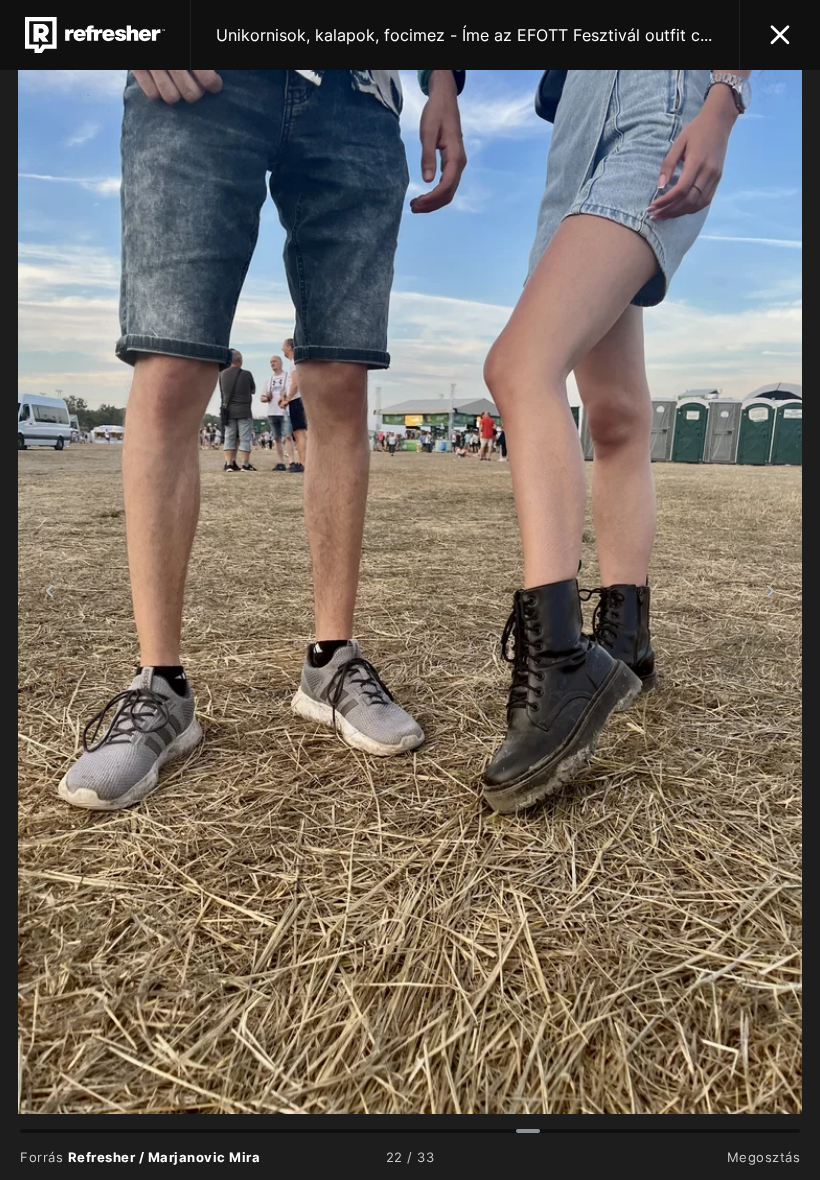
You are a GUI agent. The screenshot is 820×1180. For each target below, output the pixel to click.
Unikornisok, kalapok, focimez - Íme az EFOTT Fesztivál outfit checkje (465, 35)
